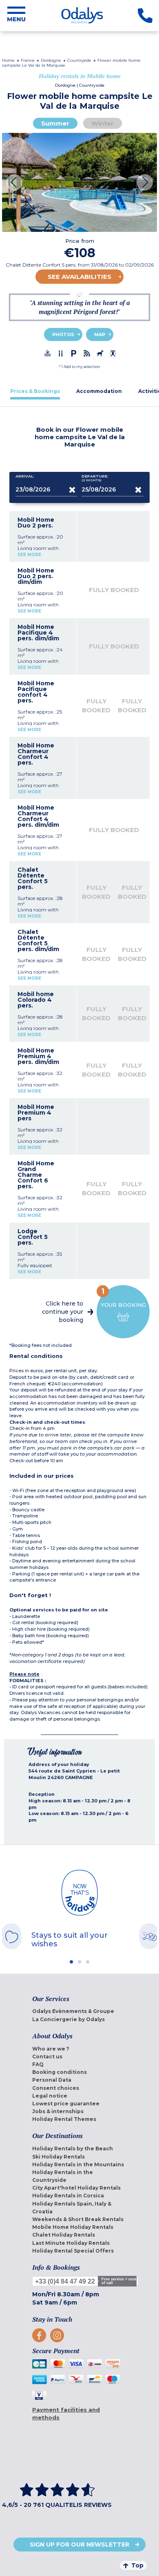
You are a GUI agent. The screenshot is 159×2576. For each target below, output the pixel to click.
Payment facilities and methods (66, 2413)
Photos (63, 334)
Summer (55, 123)
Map (100, 334)
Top (137, 2565)
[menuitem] (79, 2011)
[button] (80, 367)
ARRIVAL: (25, 476)
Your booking (123, 1297)
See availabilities (79, 277)
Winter (103, 123)
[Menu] (16, 16)
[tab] (35, 391)
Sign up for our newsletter (79, 2545)
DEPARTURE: (95, 478)
